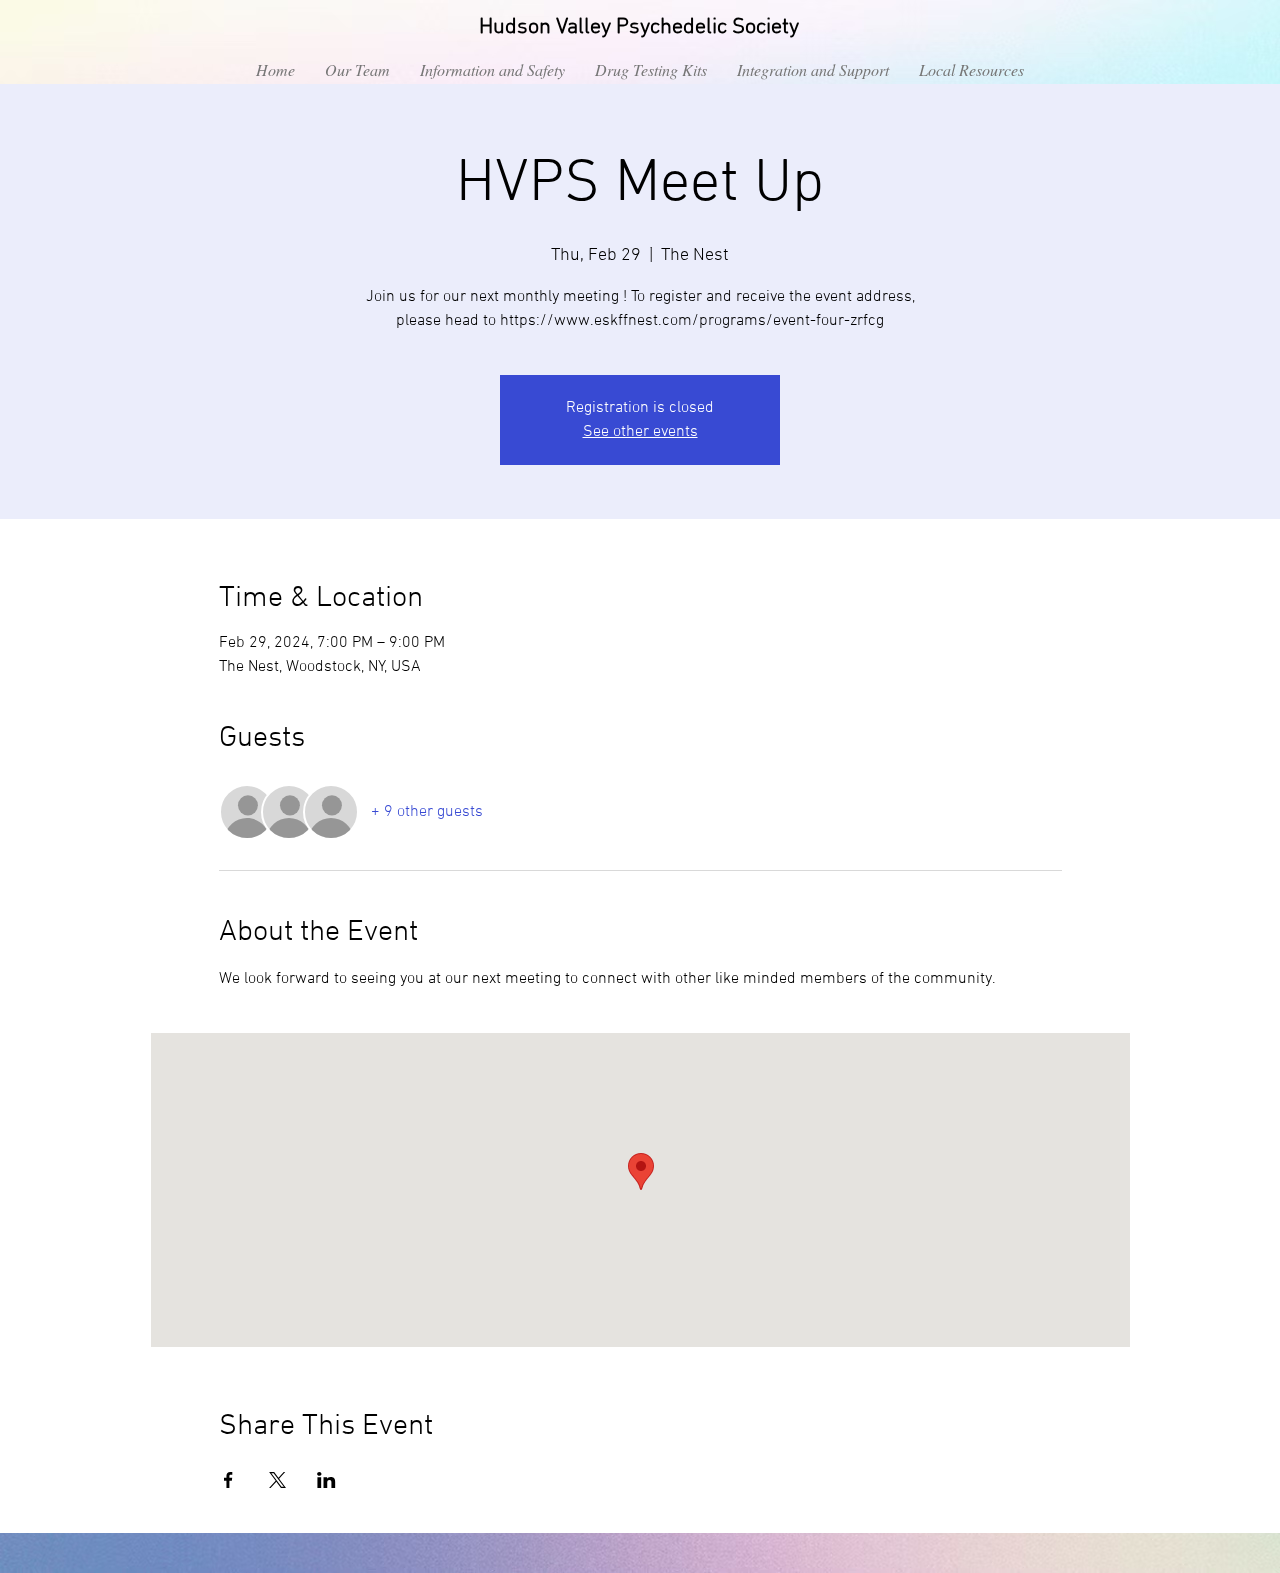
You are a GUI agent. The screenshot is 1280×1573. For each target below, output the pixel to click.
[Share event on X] (277, 1480)
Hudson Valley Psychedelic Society (639, 27)
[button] (492, 69)
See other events (640, 432)
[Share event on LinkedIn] (326, 1480)
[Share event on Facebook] (228, 1480)
